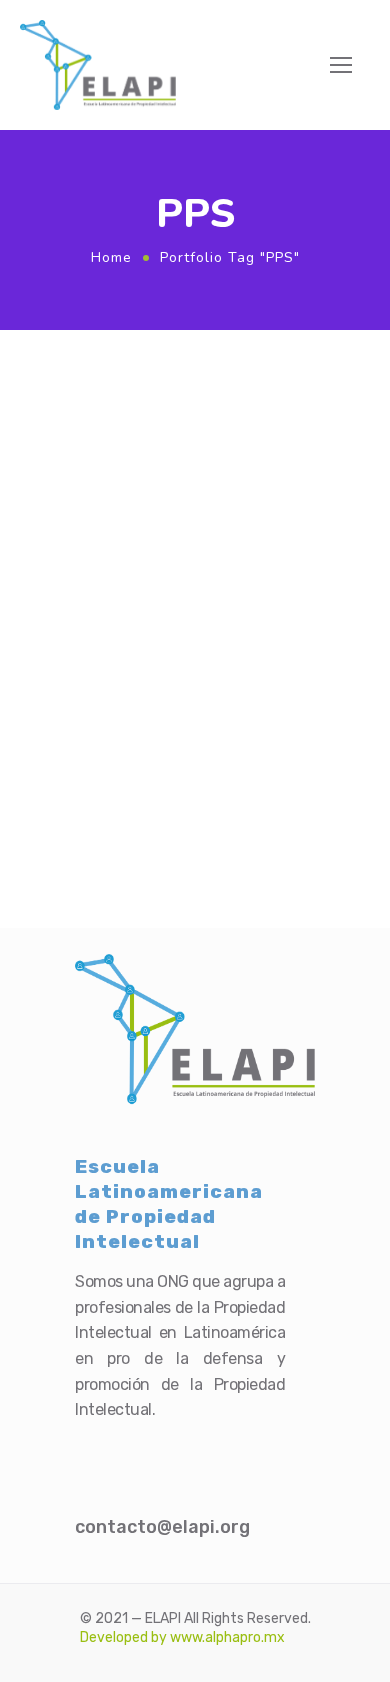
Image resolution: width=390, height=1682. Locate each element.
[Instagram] (170, 1451)
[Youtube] (212, 1451)
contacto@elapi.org (162, 1527)
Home (111, 257)
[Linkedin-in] (254, 1451)
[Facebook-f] (86, 1451)
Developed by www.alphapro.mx (182, 1637)
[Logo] (98, 65)
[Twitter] (128, 1451)
